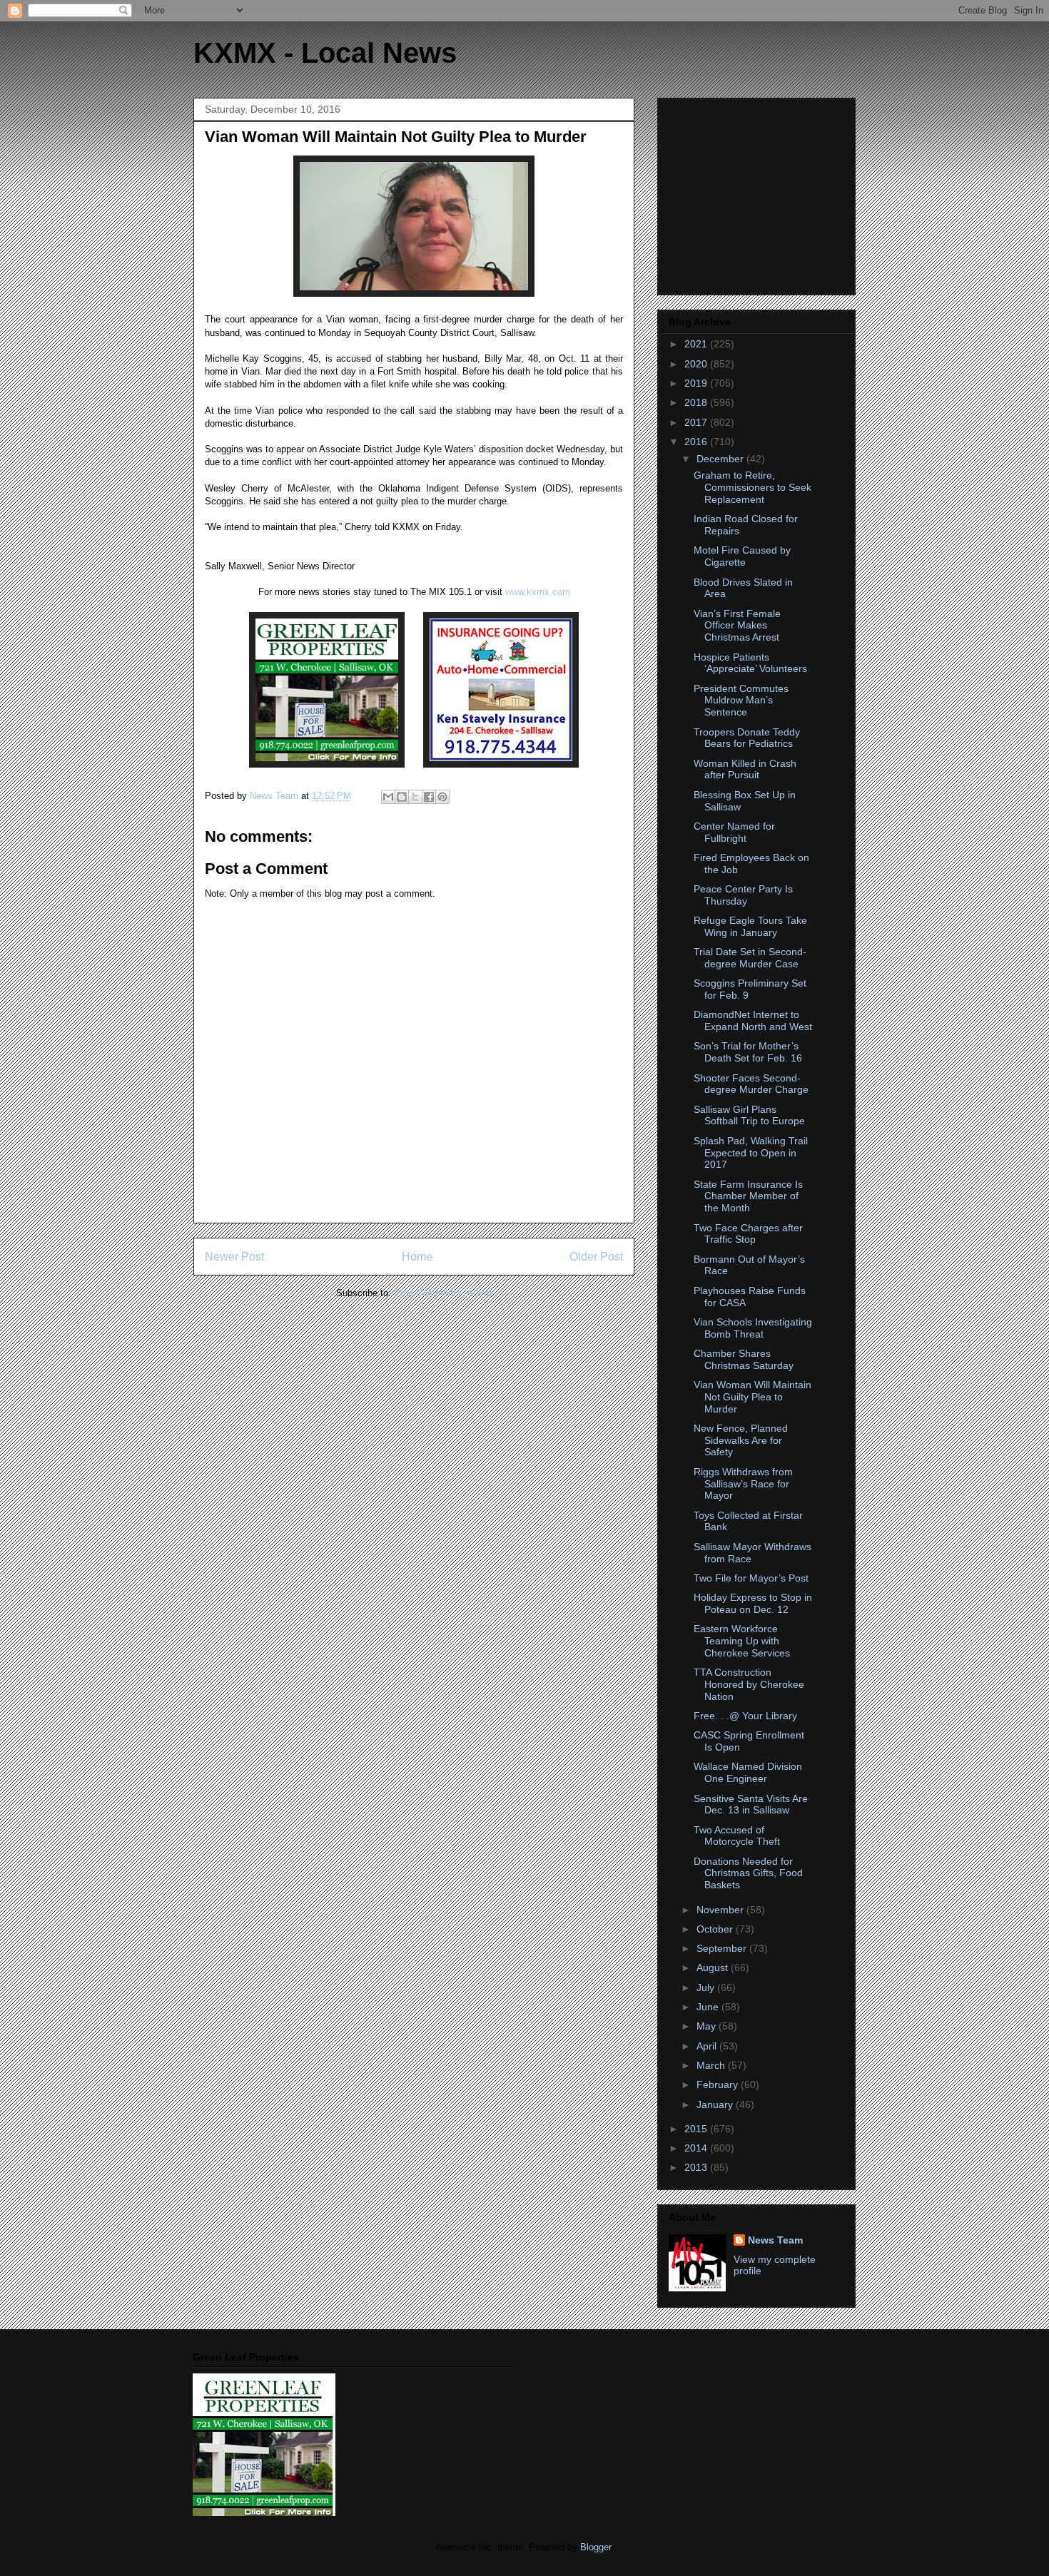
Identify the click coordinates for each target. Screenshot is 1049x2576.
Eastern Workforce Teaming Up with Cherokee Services (742, 1641)
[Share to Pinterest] (442, 797)
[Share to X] (415, 797)
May (708, 2026)
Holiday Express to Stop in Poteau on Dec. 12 (753, 1603)
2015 (697, 2129)
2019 (697, 383)
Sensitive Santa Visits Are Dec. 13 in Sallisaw (751, 1804)
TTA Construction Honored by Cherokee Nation (749, 1684)
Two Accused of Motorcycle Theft (737, 1836)
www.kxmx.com (536, 592)
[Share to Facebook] (429, 797)
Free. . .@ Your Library (745, 1716)
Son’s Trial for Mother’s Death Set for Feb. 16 (748, 1052)
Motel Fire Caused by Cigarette (742, 556)
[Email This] (388, 797)
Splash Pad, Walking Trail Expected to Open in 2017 (751, 1153)
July (707, 1987)
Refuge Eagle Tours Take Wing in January (750, 926)
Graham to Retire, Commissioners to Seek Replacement (752, 487)
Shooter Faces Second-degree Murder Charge (751, 1084)
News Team (775, 2240)
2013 (697, 2167)
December (721, 459)
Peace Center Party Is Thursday (743, 895)
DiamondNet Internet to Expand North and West (753, 1020)
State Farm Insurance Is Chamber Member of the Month (748, 1196)
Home (417, 1257)
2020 (697, 364)
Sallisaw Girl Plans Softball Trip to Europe (749, 1115)
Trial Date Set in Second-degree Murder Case (750, 958)
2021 (697, 344)
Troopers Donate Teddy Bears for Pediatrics (747, 738)
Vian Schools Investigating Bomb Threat (753, 1328)
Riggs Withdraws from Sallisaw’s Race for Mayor (743, 1484)
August (714, 1967)
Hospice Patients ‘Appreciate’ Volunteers (750, 663)
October (716, 1929)
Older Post (596, 1257)
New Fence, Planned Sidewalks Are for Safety (741, 1440)
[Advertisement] (758, 193)
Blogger (596, 2547)
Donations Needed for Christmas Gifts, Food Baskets (748, 1873)
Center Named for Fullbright (734, 832)
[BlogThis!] (402, 797)
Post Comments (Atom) (443, 1293)
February (719, 2084)
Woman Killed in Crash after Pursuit (745, 769)
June (709, 2007)
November (721, 1910)
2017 (697, 422)
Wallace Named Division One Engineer (748, 1772)
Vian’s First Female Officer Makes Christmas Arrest (737, 626)
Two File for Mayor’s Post (751, 1578)
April (708, 2046)
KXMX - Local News (325, 53)
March (712, 2065)
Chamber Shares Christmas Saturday (744, 1359)
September (723, 1948)
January (716, 2104)
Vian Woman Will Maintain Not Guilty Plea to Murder (752, 1397)
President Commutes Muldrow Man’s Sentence (741, 701)
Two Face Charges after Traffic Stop (748, 1234)
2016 (697, 442)
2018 (697, 402)
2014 (697, 2148)
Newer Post (234, 1257)
